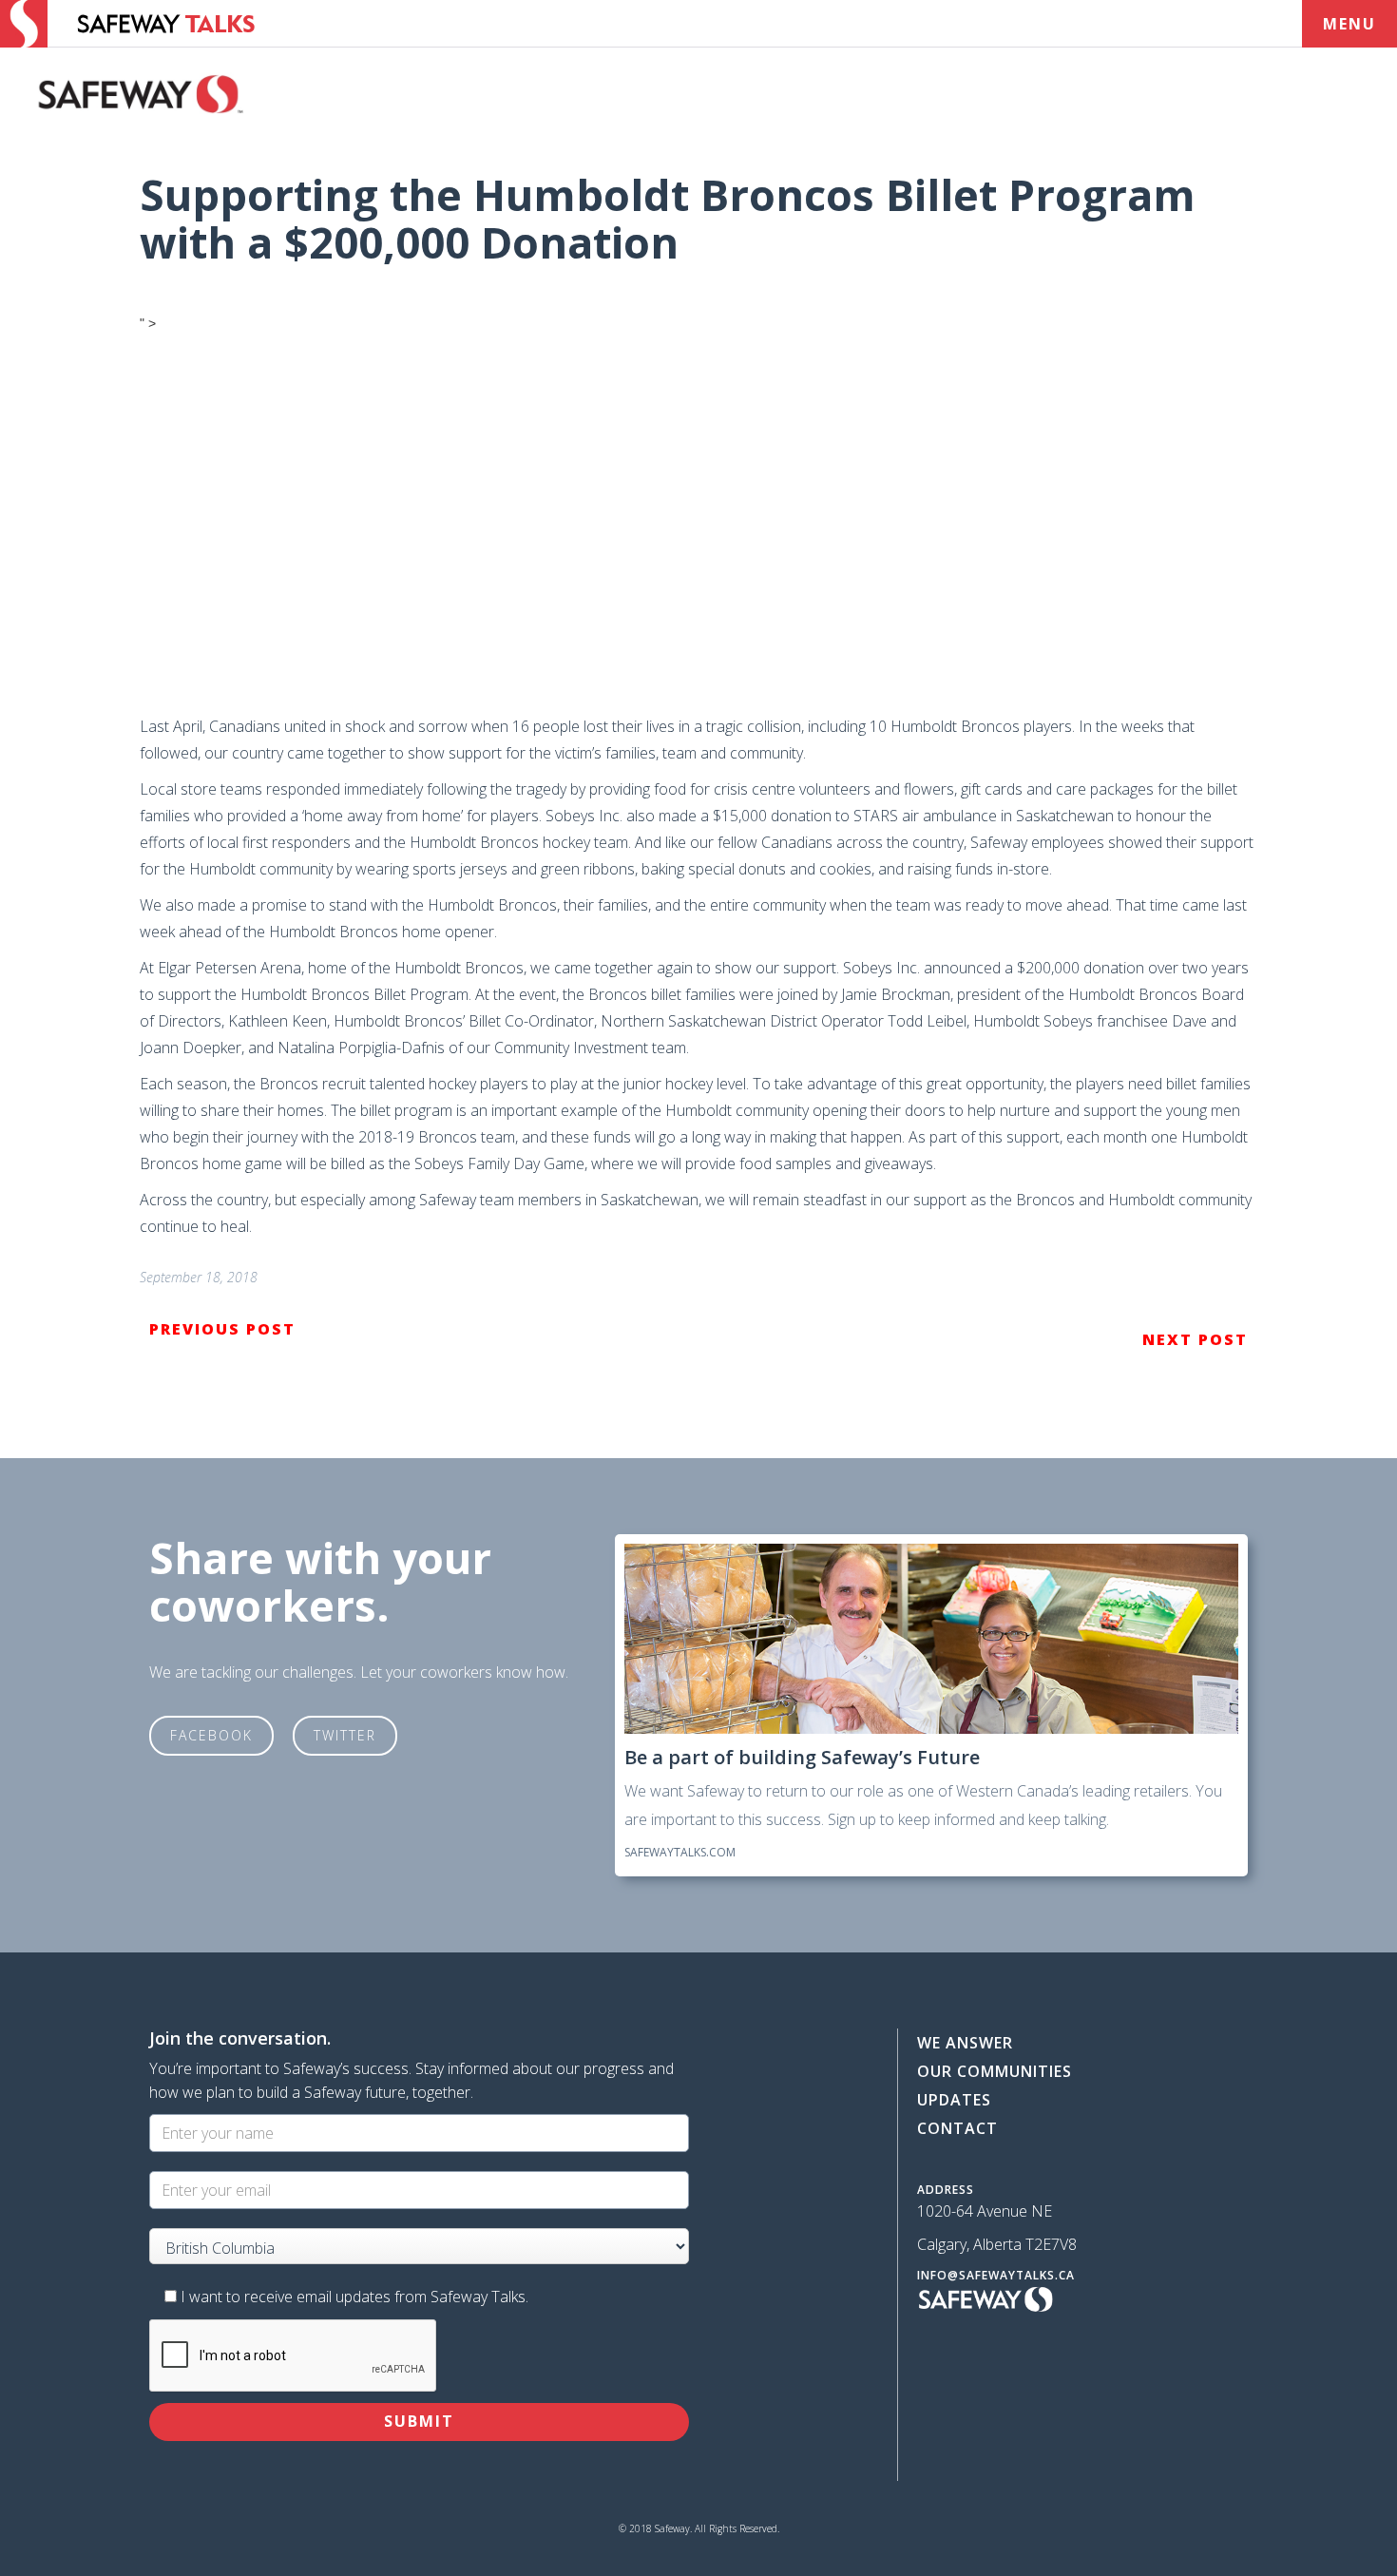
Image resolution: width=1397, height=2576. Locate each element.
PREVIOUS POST (222, 1329)
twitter (345, 1735)
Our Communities (995, 2071)
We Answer (965, 2043)
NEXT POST (1195, 1339)
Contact (957, 2128)
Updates (954, 2100)
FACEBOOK (211, 1735)
